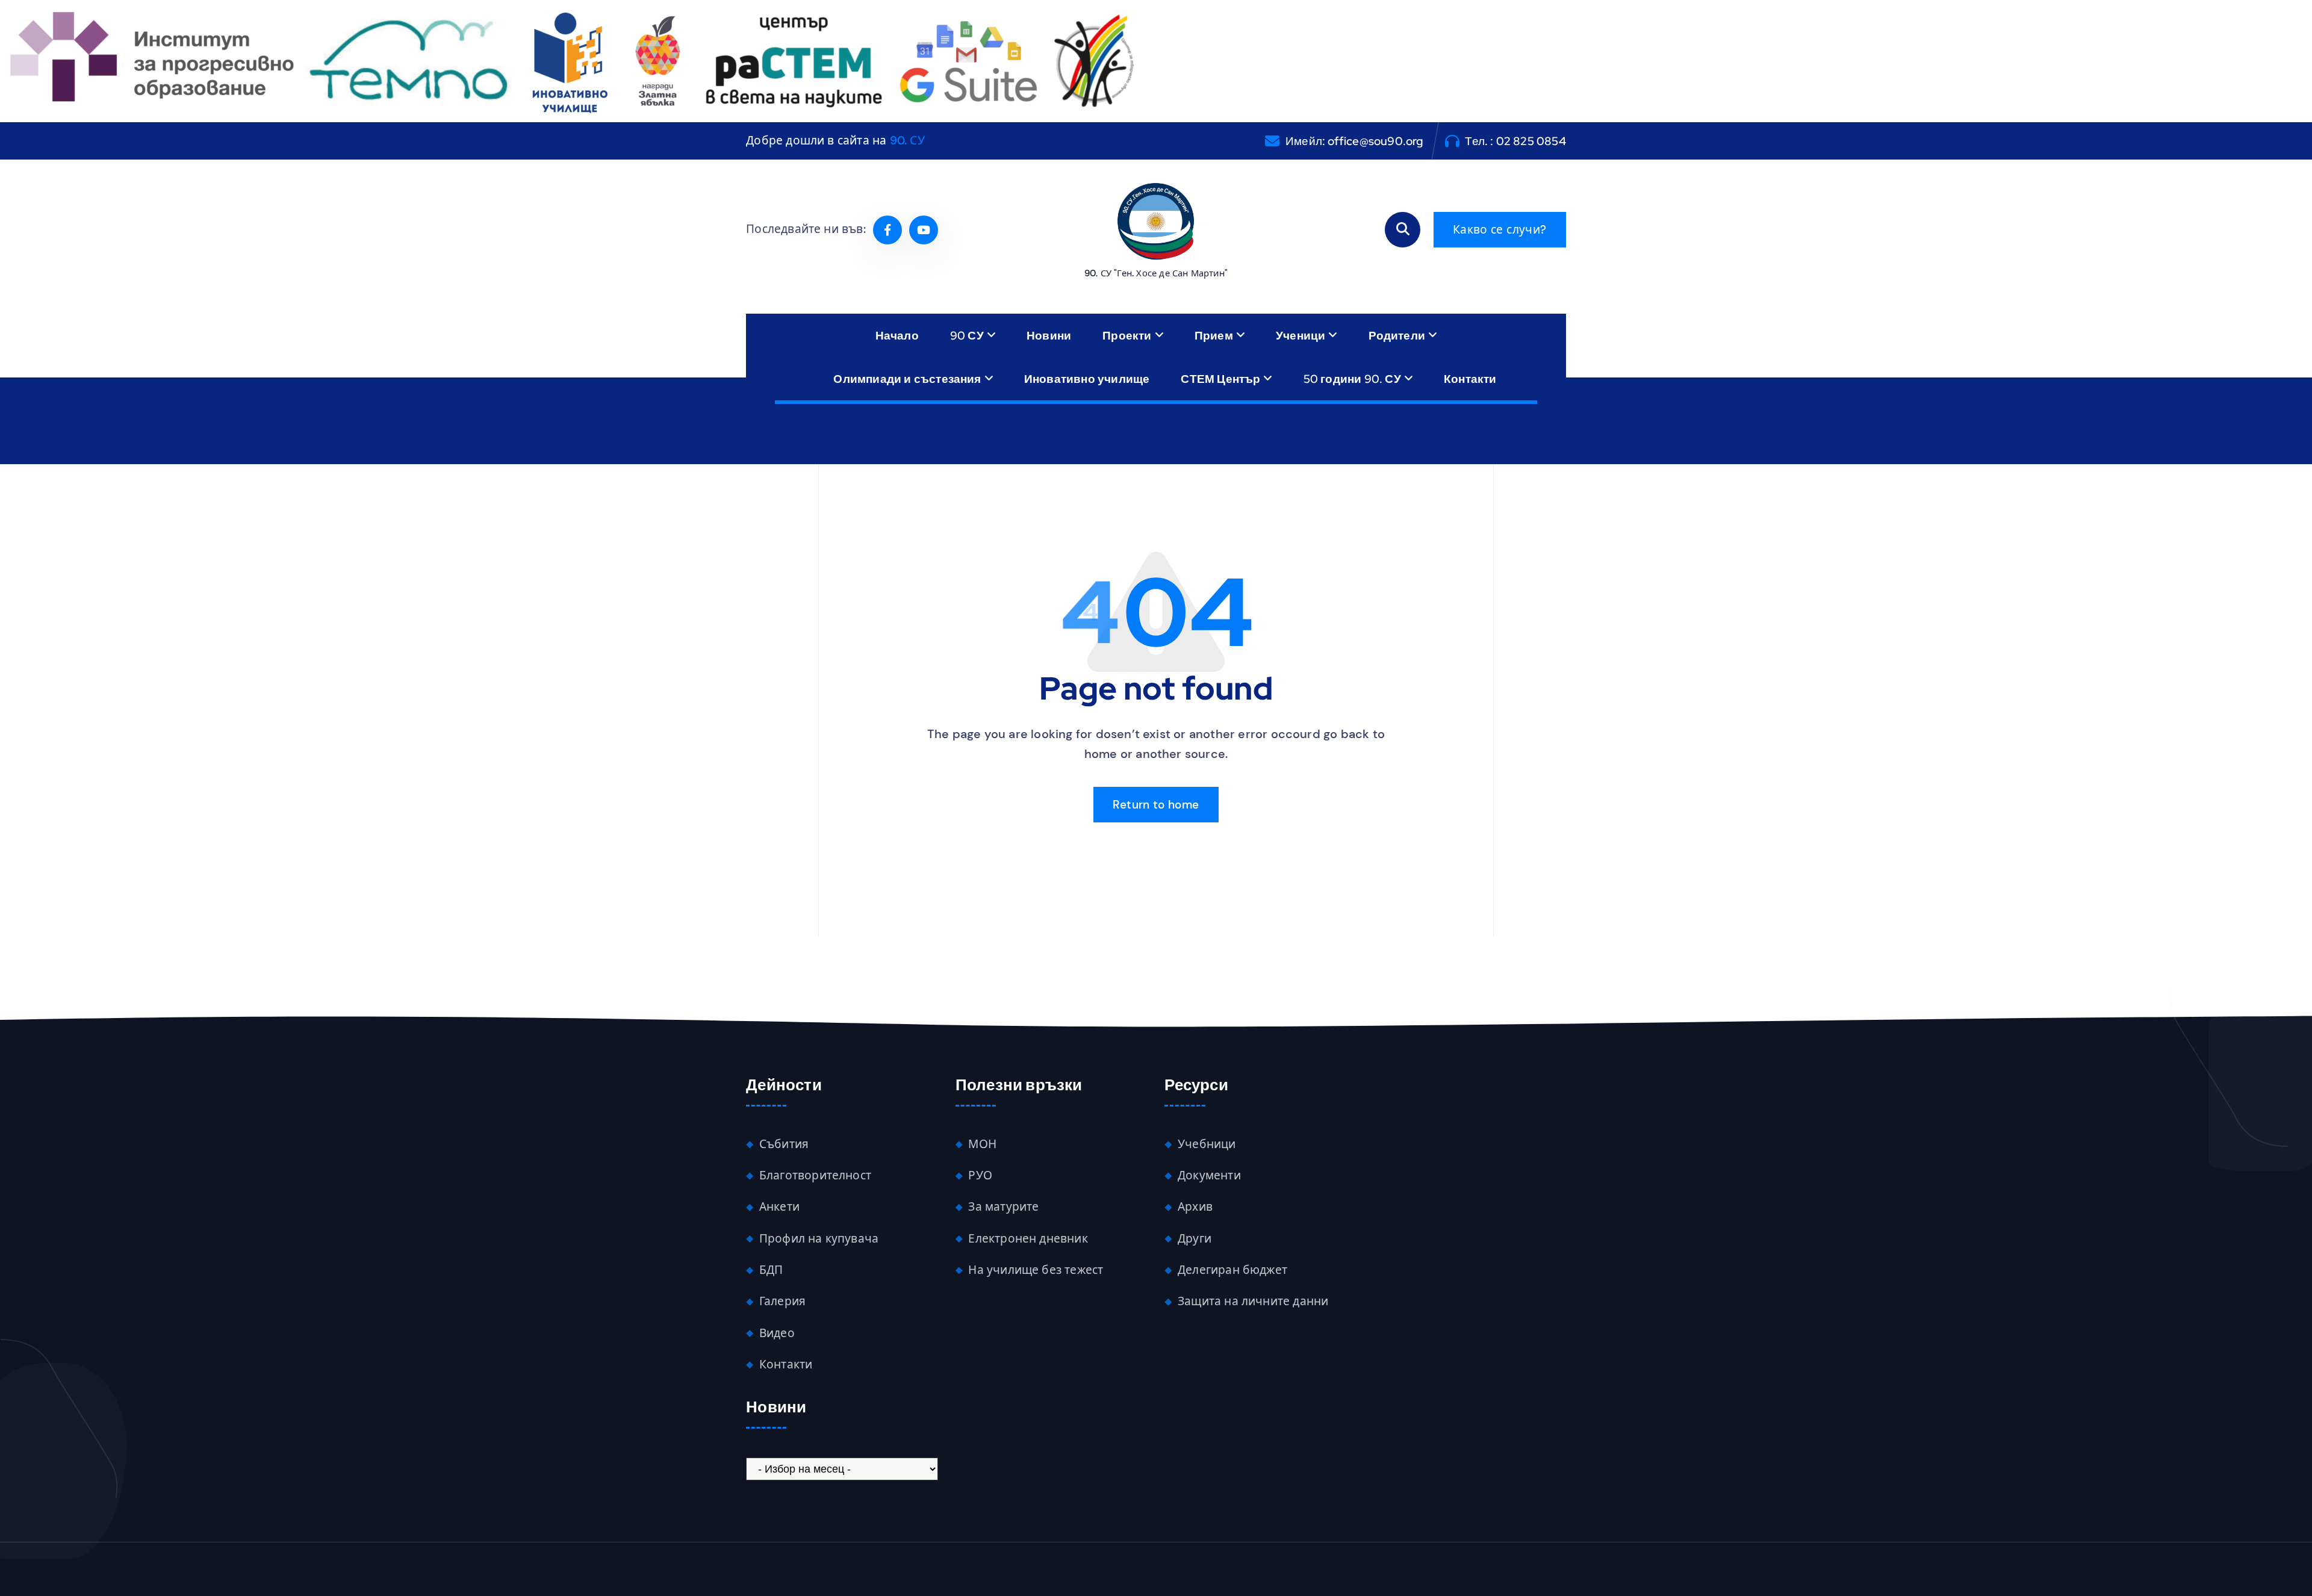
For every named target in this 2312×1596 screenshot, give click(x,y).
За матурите (1003, 1207)
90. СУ (907, 141)
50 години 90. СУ (1352, 379)
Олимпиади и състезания (907, 379)
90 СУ (967, 335)
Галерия (782, 1301)
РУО (980, 1175)
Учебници (1207, 1144)
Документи (1209, 1175)
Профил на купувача (819, 1239)
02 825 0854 (1531, 141)
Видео (777, 1333)
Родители (1397, 335)
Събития (784, 1144)
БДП (771, 1270)
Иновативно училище (1087, 379)
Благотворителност (815, 1175)
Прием (1214, 335)
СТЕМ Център (1220, 379)
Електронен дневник (1028, 1239)
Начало (897, 335)
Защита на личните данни (1253, 1301)
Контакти (1470, 379)
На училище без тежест (1036, 1270)
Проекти (1127, 335)
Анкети (779, 1207)
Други (1195, 1239)
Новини (1049, 335)
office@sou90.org (1375, 141)
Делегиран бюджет (1232, 1270)
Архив (1195, 1207)
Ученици (1300, 335)
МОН (982, 1144)
